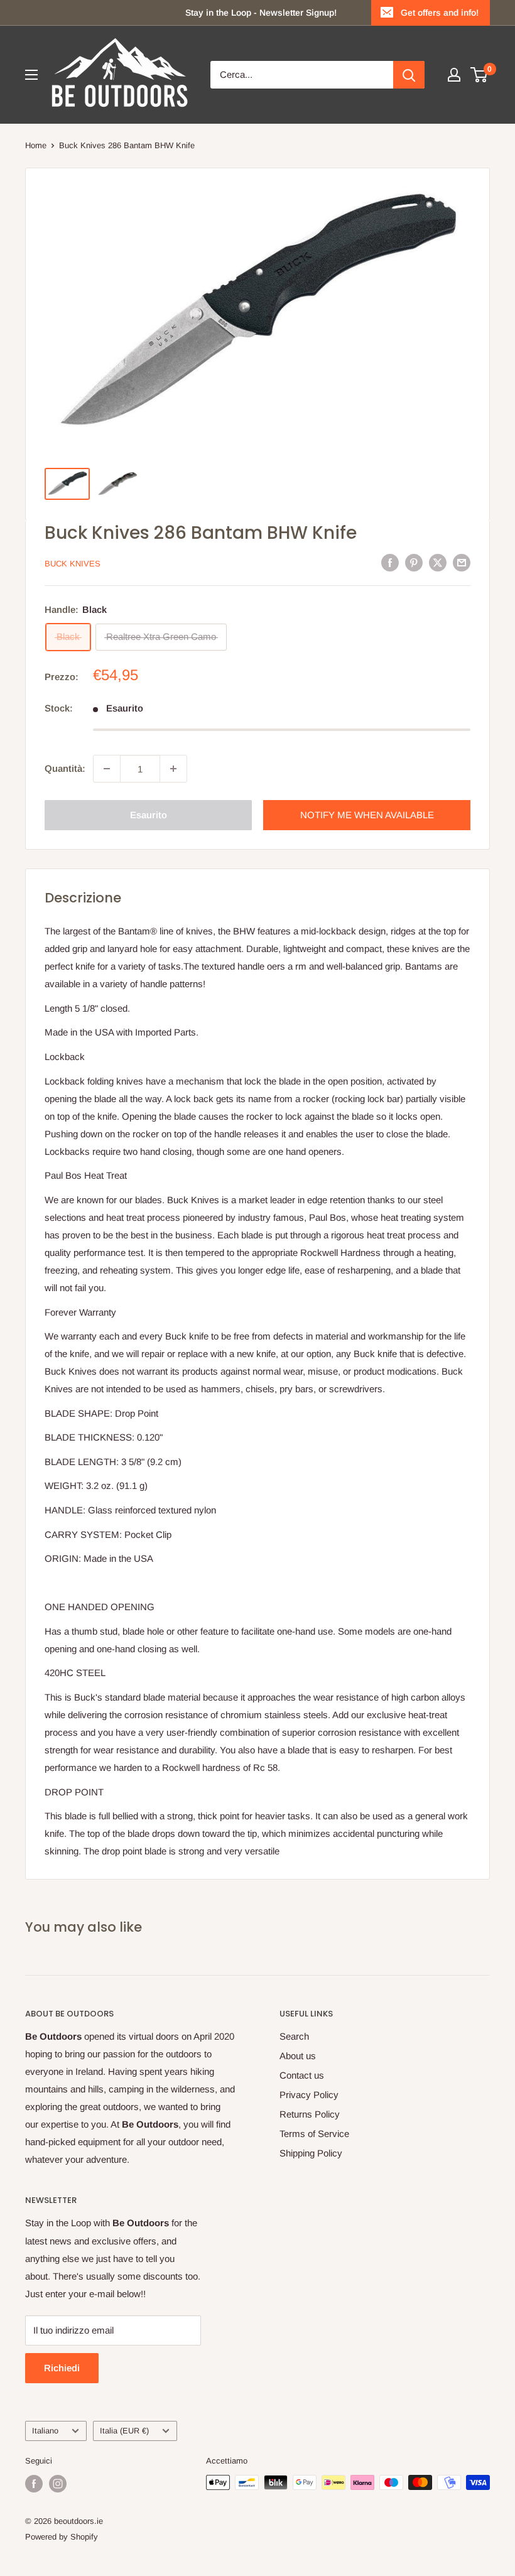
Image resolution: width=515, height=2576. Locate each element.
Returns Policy (310, 2114)
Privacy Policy (309, 2095)
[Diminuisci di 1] (107, 769)
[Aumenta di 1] (173, 769)
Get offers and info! (440, 13)
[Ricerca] (409, 75)
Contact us (302, 2075)
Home (36, 145)
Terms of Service (314, 2134)
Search (294, 2036)
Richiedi (62, 2368)
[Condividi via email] (462, 562)
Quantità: (65, 768)
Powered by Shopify (62, 2537)
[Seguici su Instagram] (58, 2484)
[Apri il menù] (31, 75)
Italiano (45, 2431)
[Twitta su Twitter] (438, 562)
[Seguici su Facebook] (34, 2484)
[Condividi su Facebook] (390, 562)
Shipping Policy (311, 2153)
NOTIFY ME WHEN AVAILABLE (367, 815)
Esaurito (149, 815)
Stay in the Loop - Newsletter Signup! (261, 13)
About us (298, 2056)
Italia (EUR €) (124, 2431)
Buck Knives (73, 564)
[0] (480, 75)
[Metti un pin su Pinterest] (414, 562)
